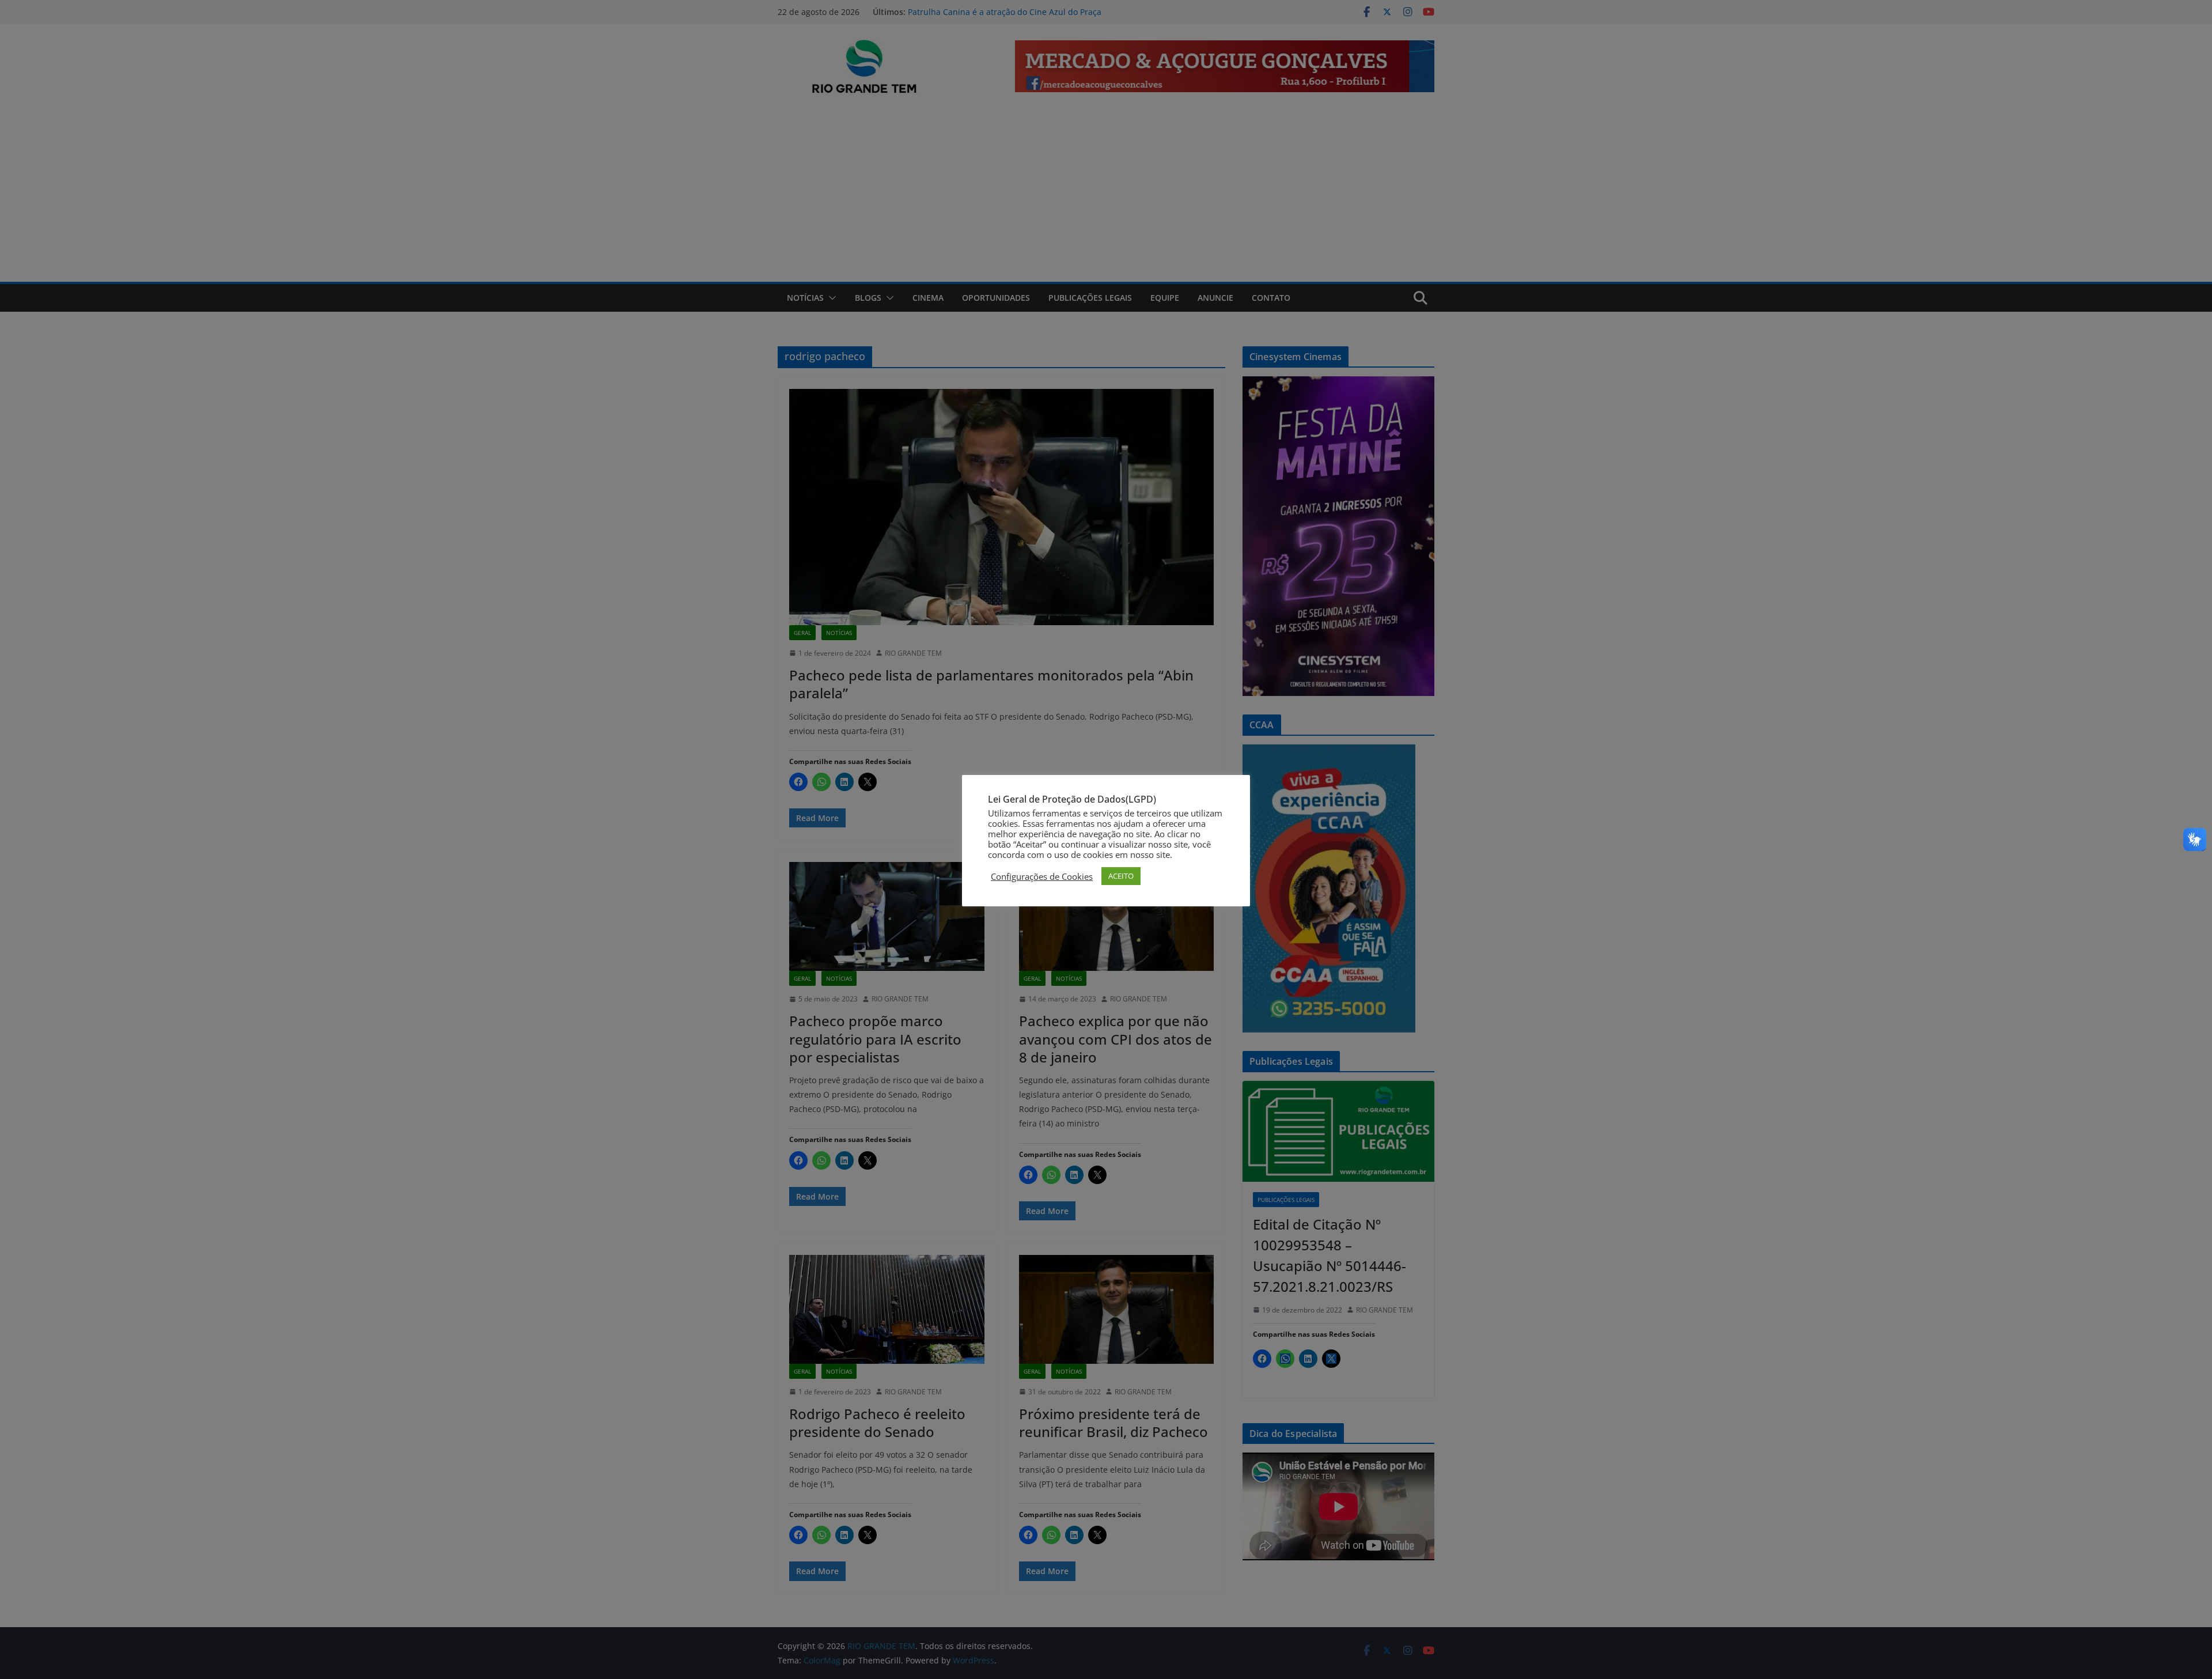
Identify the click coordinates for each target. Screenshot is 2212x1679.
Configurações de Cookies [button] (1042, 876)
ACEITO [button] (1121, 876)
